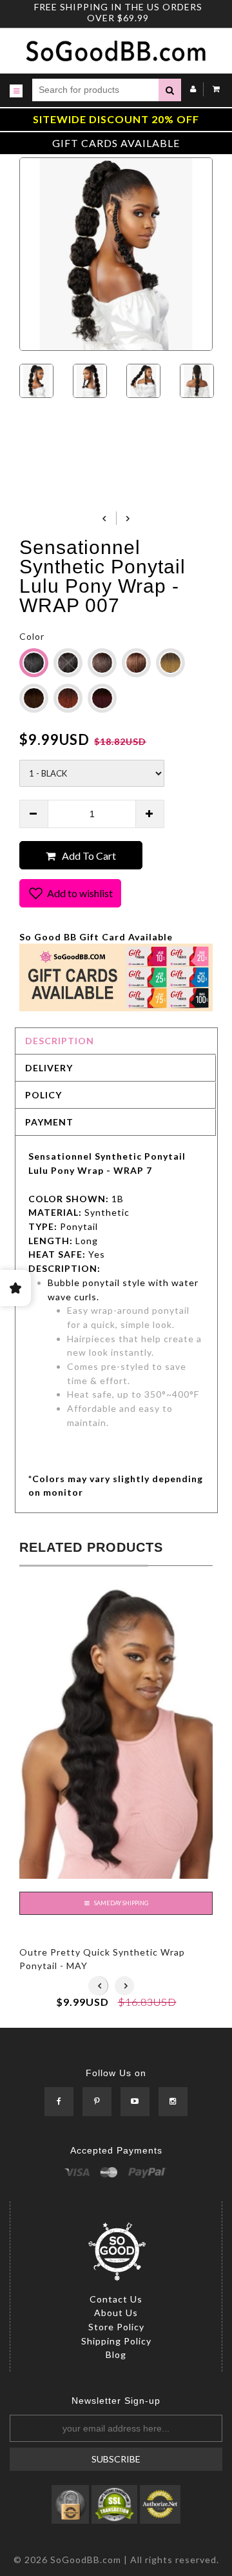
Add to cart (89, 856)
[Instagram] (173, 2102)
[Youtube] (135, 2102)
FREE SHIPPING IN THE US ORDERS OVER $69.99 (118, 12)
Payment (49, 1122)
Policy (43, 1095)
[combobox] (95, 90)
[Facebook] (59, 2102)
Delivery (49, 1068)
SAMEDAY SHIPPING (121, 1903)
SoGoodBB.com (86, 2560)
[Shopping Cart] (213, 89)
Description (60, 1041)
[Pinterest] (97, 2102)
